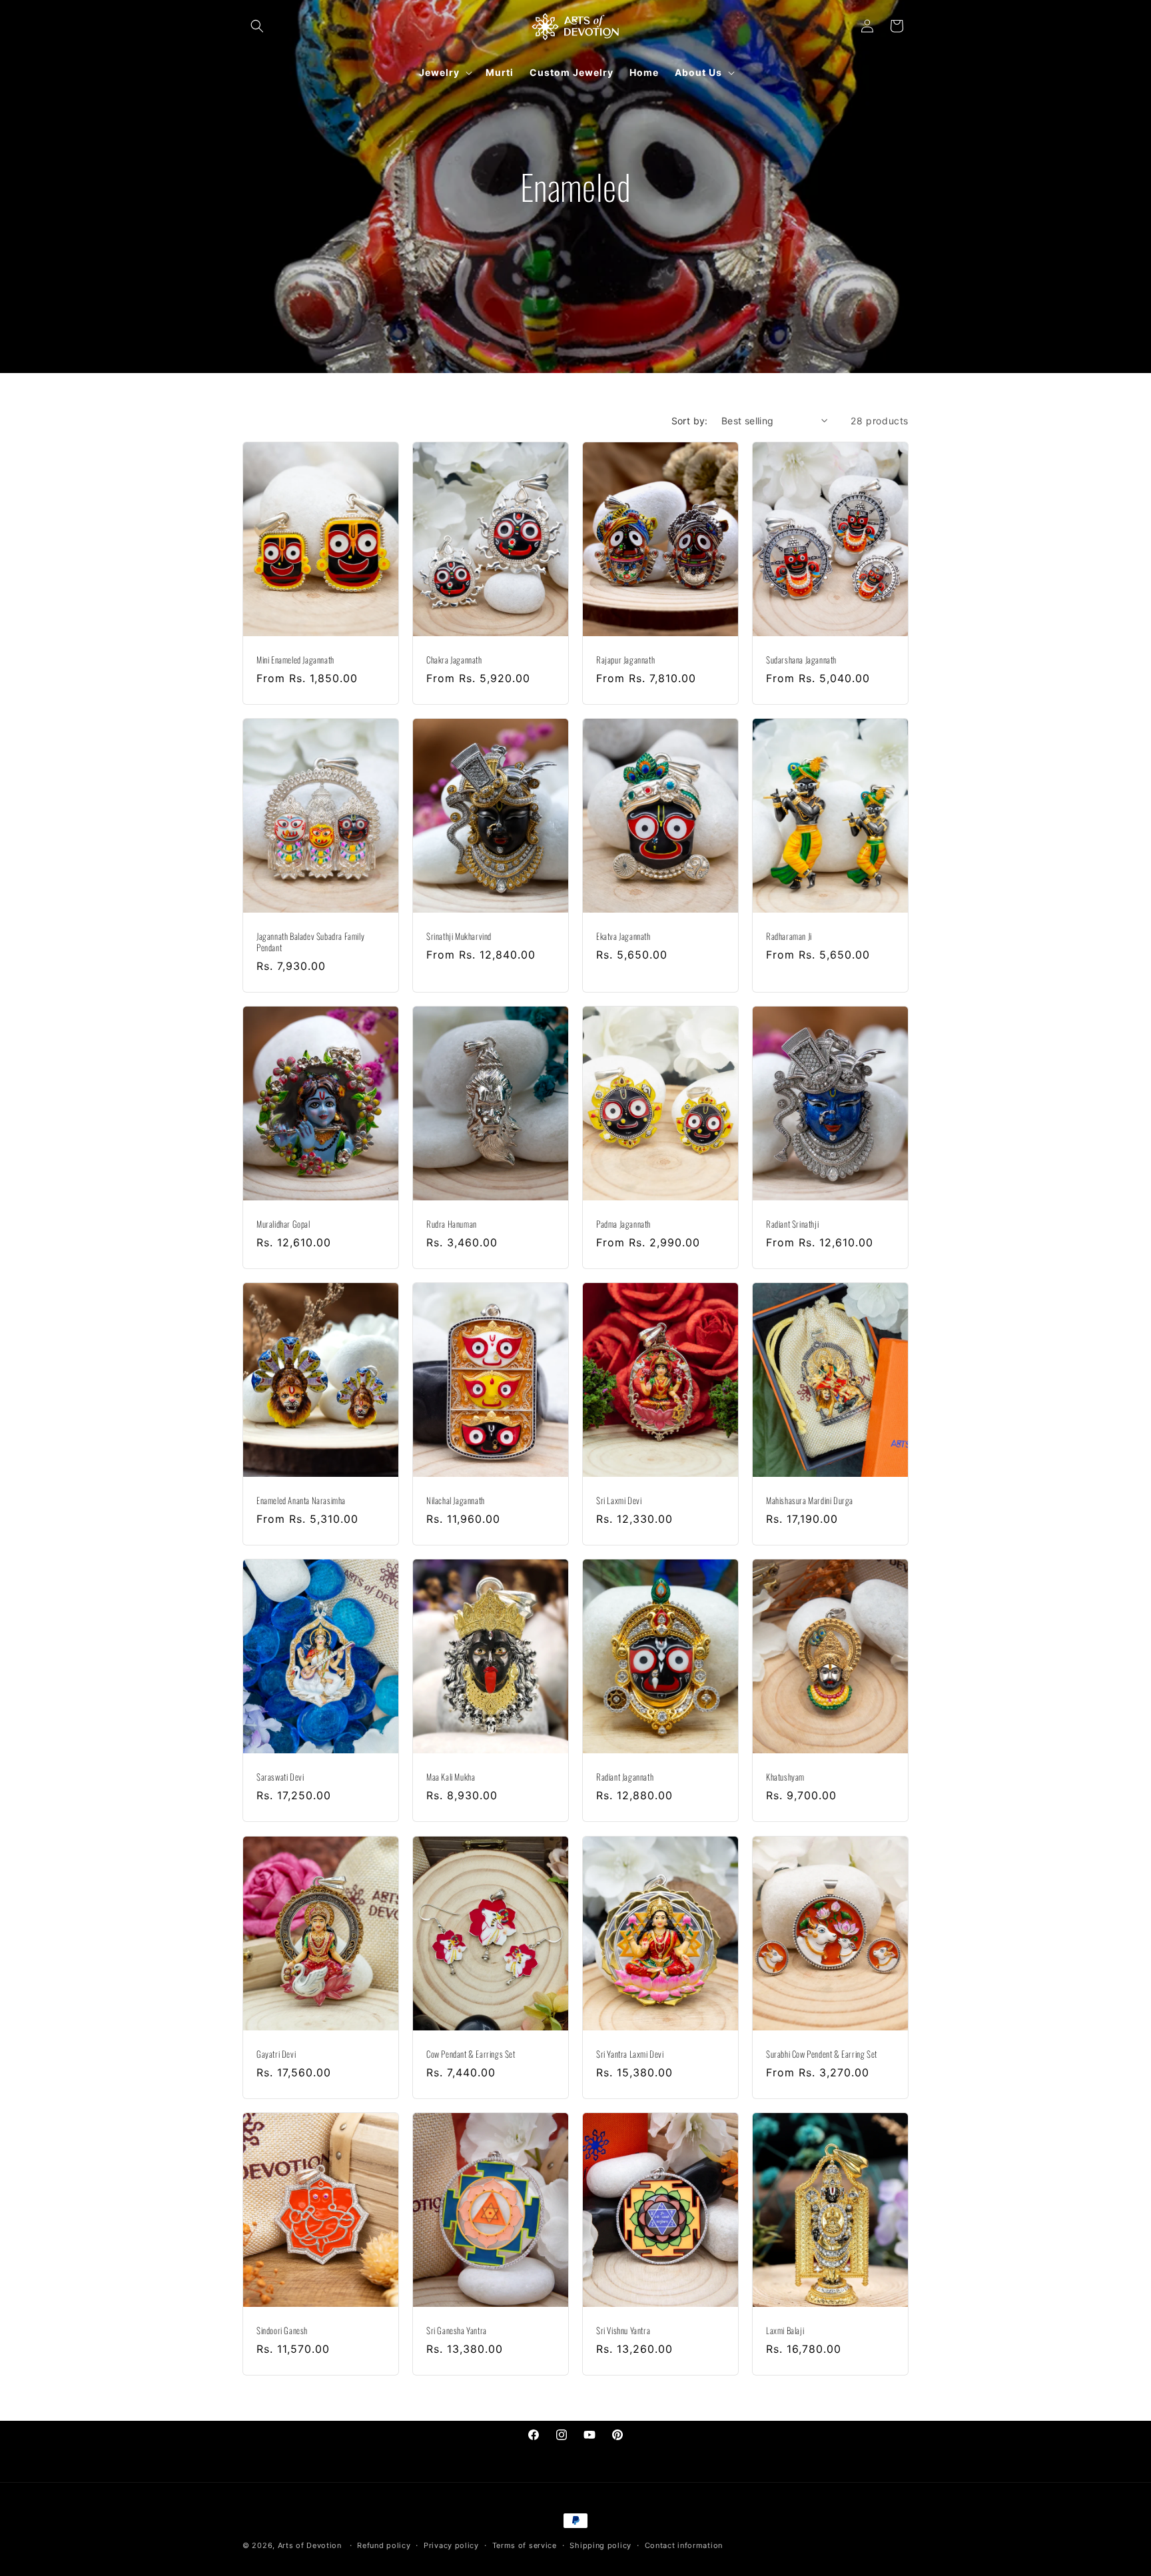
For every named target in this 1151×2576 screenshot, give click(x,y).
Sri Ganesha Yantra (457, 2331)
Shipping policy (600, 2545)
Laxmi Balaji (785, 2331)
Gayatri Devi (276, 2054)
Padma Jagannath (623, 1224)
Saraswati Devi (280, 1778)
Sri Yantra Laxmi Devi (630, 2054)
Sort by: (690, 421)
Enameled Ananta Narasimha (301, 1501)
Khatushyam (785, 1778)
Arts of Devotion (310, 2545)
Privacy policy (451, 2545)
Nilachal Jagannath (456, 1501)
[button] (257, 26)
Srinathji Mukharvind (459, 936)
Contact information (684, 2545)
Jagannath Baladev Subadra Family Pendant (310, 942)
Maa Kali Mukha (451, 1778)
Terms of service (525, 2545)
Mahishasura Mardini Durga (810, 1501)
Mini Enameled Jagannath (295, 660)
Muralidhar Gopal (283, 1224)
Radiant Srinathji (792, 1224)
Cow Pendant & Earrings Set (471, 2054)
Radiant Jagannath (625, 1778)
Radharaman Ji (789, 936)
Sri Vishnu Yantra (623, 2331)
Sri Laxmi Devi (619, 1501)
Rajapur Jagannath (625, 660)
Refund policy (384, 2545)
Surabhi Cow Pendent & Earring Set (822, 2054)
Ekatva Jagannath (623, 936)
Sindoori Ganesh (282, 2331)
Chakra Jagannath (454, 660)
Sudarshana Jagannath (801, 660)
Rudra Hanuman (452, 1224)
